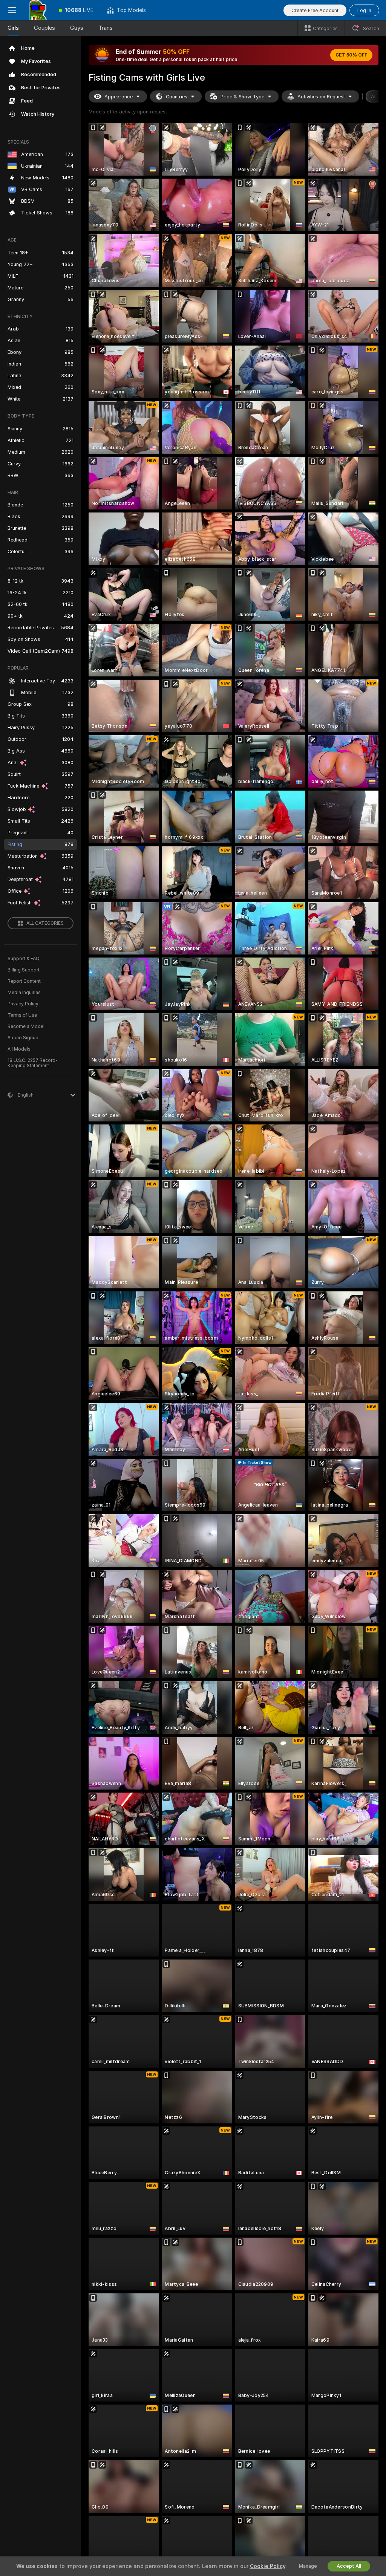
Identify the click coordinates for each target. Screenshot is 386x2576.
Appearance (119, 97)
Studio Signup (23, 1038)
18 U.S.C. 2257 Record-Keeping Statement (33, 1063)
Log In (364, 10)
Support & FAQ (24, 959)
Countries (177, 97)
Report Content (24, 981)
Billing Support (24, 970)
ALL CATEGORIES (45, 923)
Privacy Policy (23, 1004)
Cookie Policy (268, 2566)
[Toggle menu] (12, 10)
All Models (19, 1049)
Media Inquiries (24, 993)
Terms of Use (22, 1015)
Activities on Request (321, 97)
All (374, 97)
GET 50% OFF (351, 55)
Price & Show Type (242, 97)
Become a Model (26, 1026)
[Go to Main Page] (38, 10)
